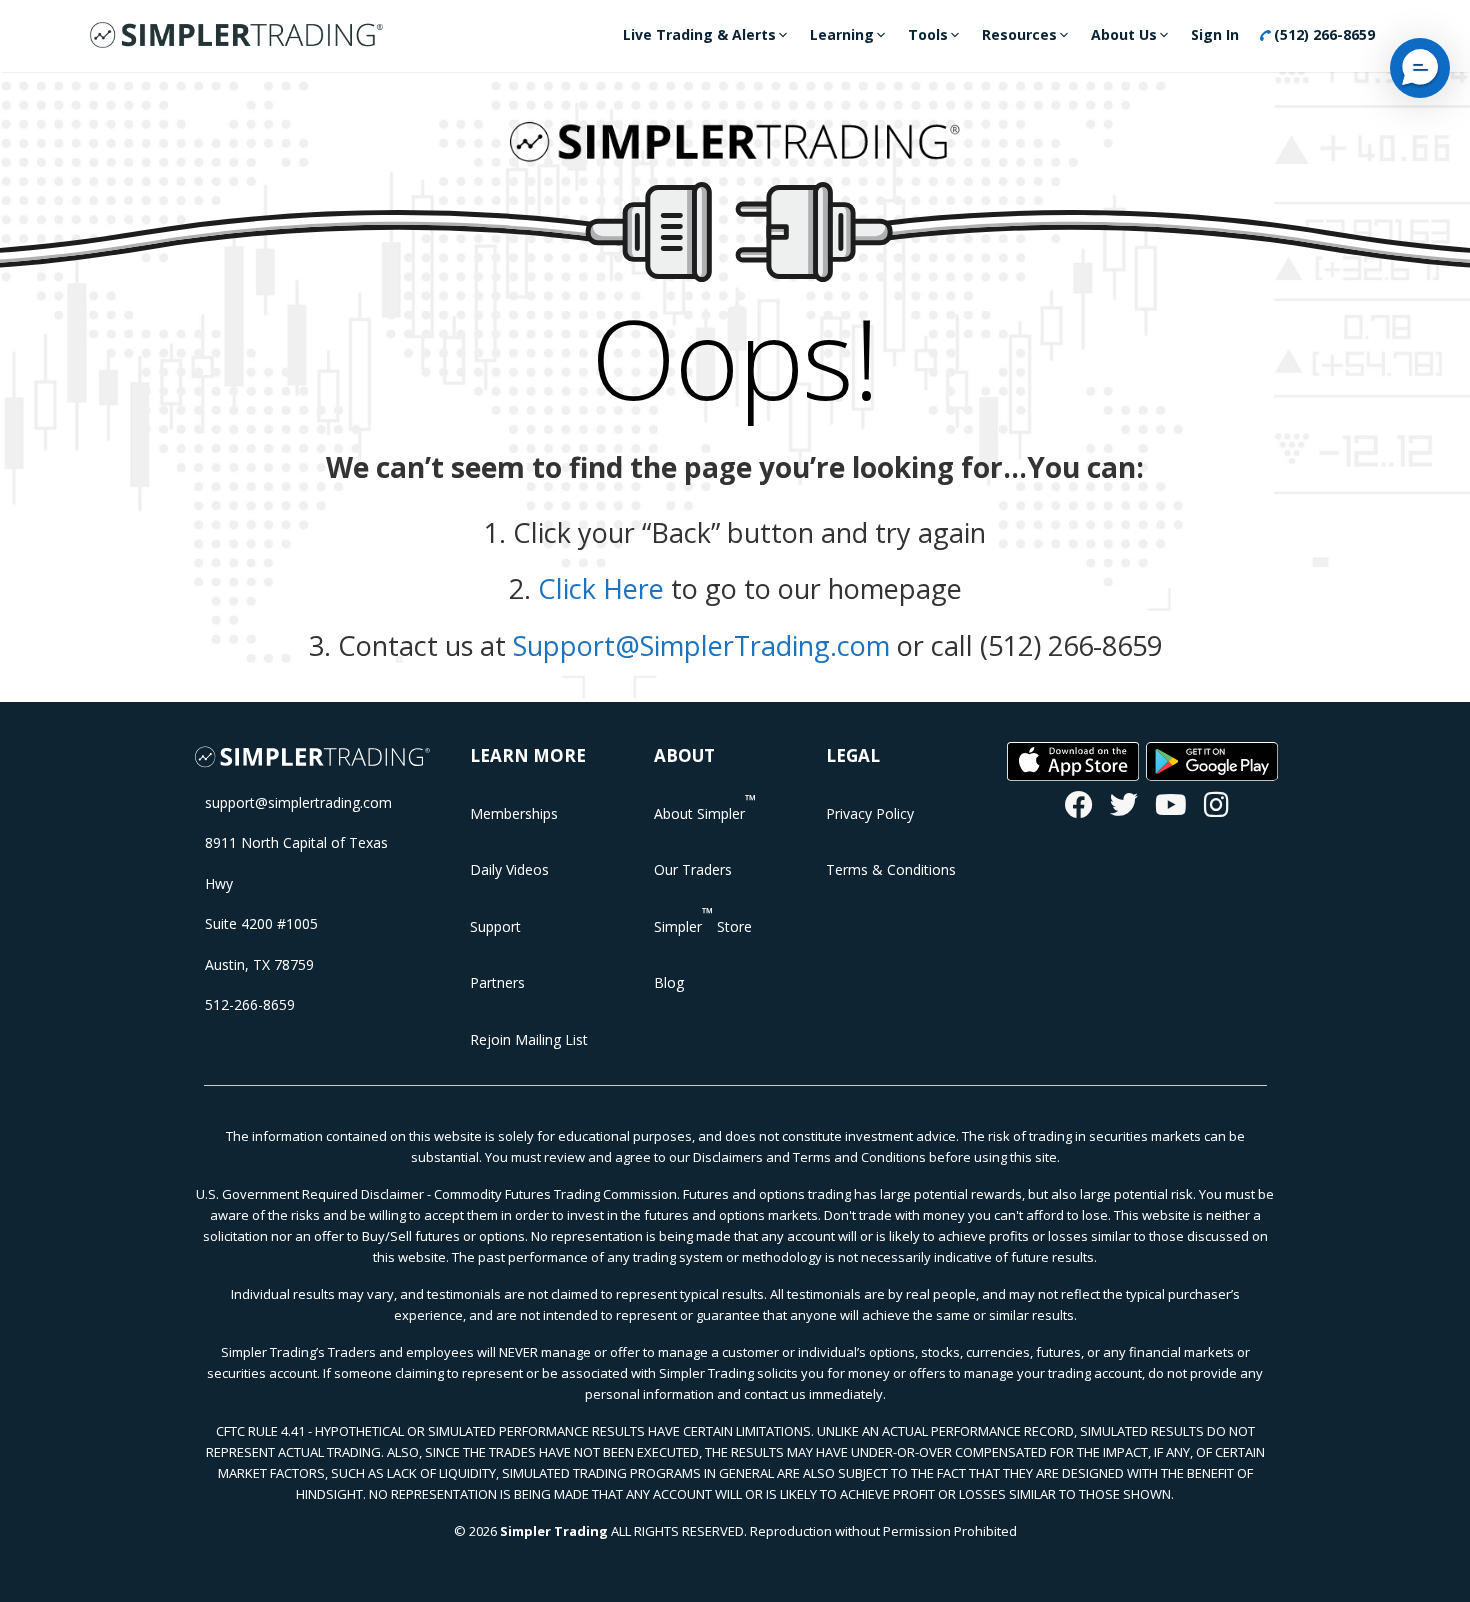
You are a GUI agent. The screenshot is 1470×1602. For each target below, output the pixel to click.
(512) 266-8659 (1322, 34)
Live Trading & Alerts (699, 34)
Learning (842, 34)
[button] (1420, 68)
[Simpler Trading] (236, 36)
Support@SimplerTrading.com (701, 645)
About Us (1124, 34)
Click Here (601, 588)
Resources (1019, 34)
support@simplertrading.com (298, 802)
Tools (928, 34)
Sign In (1215, 34)
